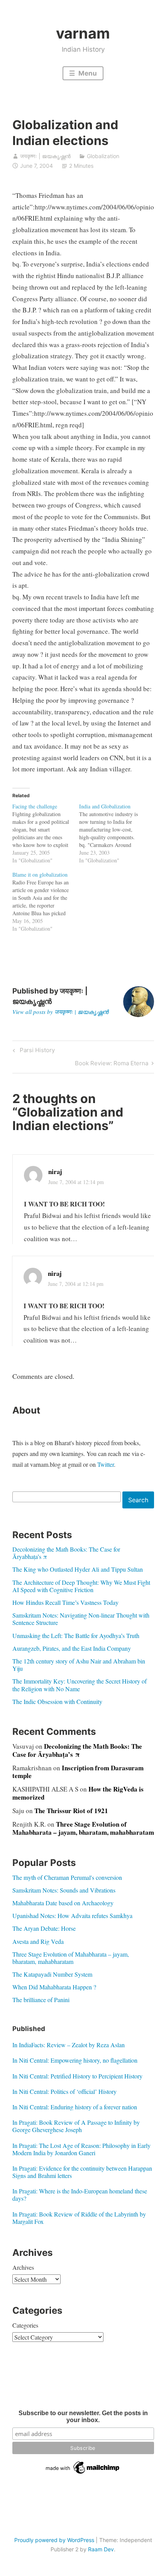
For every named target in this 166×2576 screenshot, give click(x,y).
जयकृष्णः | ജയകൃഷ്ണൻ (45, 156)
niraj (55, 1172)
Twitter (106, 1464)
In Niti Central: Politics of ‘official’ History (64, 2091)
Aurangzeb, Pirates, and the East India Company (72, 1648)
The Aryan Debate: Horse (44, 1928)
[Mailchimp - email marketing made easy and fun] (83, 2474)
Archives (23, 2267)
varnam (83, 33)
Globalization (103, 156)
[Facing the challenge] (46, 833)
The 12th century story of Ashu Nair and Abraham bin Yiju (79, 1665)
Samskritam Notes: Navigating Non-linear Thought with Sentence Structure (81, 1619)
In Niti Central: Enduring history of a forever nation (75, 2107)
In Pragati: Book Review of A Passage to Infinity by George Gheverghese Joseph (76, 2126)
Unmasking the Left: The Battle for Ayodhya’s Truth (76, 1636)
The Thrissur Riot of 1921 (71, 1811)
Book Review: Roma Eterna (112, 1064)
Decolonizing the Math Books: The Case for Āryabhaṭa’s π (66, 1553)
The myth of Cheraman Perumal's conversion (67, 1877)
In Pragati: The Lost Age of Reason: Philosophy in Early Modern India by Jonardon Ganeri (81, 2149)
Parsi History (36, 1051)
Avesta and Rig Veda (38, 1941)
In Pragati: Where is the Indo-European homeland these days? (80, 2195)
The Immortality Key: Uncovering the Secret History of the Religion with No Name (80, 1685)
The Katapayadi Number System (52, 1974)
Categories (25, 2325)
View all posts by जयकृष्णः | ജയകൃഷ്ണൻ (60, 1012)
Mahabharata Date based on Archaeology (63, 1903)
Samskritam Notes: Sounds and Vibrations (64, 1890)
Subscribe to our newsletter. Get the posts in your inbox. (83, 2417)
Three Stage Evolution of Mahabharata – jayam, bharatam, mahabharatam (83, 1828)
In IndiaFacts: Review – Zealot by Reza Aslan (69, 2045)
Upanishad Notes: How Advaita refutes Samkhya (72, 1916)
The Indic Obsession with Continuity (57, 1701)
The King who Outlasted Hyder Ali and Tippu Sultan (78, 1569)
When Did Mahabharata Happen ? (54, 1987)
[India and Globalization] (113, 833)
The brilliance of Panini (41, 2000)
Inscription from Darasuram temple (78, 1772)
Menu (87, 73)
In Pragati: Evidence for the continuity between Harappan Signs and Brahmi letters (82, 2172)
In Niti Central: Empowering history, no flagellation (75, 2060)
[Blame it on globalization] (46, 902)
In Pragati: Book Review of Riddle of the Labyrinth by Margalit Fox (79, 2218)
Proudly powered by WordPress (54, 2540)
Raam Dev (101, 2549)
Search (138, 1500)
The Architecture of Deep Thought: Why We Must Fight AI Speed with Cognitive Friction (81, 1586)
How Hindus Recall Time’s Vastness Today (65, 1602)
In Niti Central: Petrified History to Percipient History (77, 2076)
